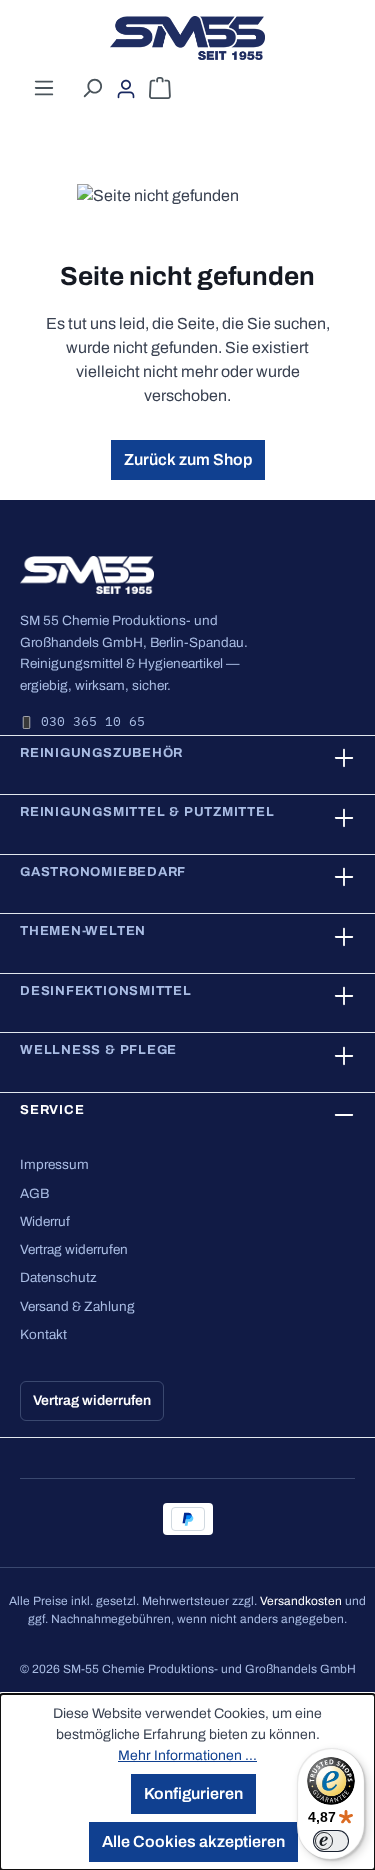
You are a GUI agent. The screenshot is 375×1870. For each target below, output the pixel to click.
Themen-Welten (83, 931)
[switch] (331, 1841)
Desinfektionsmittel (106, 991)
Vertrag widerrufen (74, 1249)
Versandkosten (301, 1601)
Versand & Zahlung (77, 1306)
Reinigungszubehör (101, 753)
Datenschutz (58, 1277)
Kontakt (43, 1334)
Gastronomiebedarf (103, 872)
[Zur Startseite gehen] (187, 38)
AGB (34, 1193)
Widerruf (45, 1221)
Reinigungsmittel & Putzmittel (147, 812)
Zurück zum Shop (188, 459)
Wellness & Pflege (98, 1050)
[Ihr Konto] (126, 89)
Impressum (54, 1164)
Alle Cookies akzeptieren (193, 1841)
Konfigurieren (193, 1793)
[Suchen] (92, 88)
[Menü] (44, 88)
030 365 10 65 (93, 721)
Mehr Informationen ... (187, 1755)
